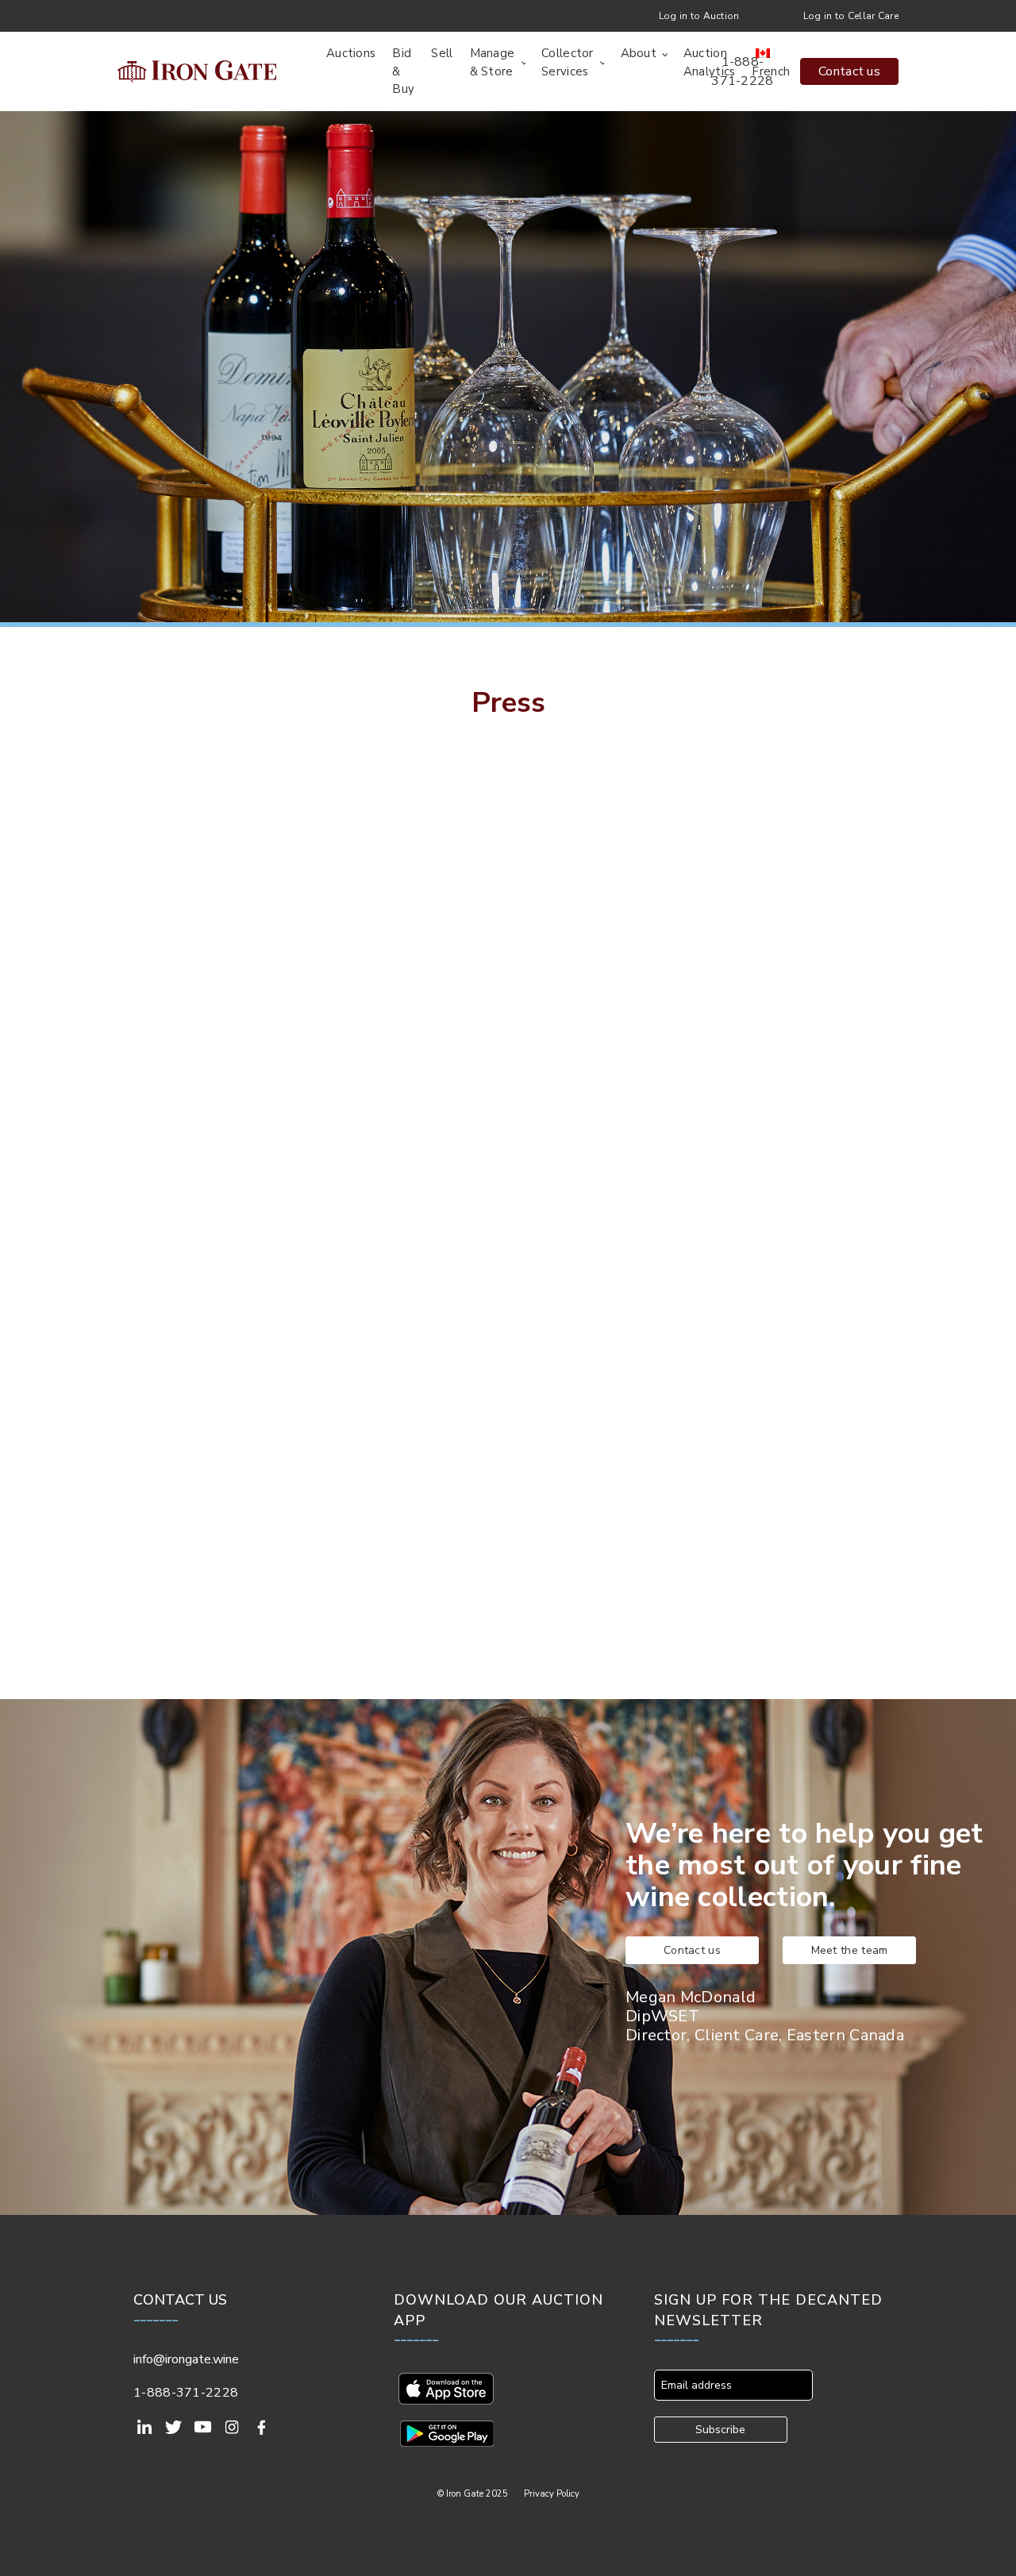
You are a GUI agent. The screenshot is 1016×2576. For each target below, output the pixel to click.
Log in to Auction (699, 16)
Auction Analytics (710, 62)
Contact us (849, 71)
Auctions (351, 53)
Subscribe (720, 2430)
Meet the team (850, 1950)
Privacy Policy (552, 2494)
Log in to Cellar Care (851, 16)
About (639, 53)
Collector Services (568, 62)
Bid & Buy (403, 71)
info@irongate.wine (186, 2359)
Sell (442, 53)
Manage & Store (493, 62)
